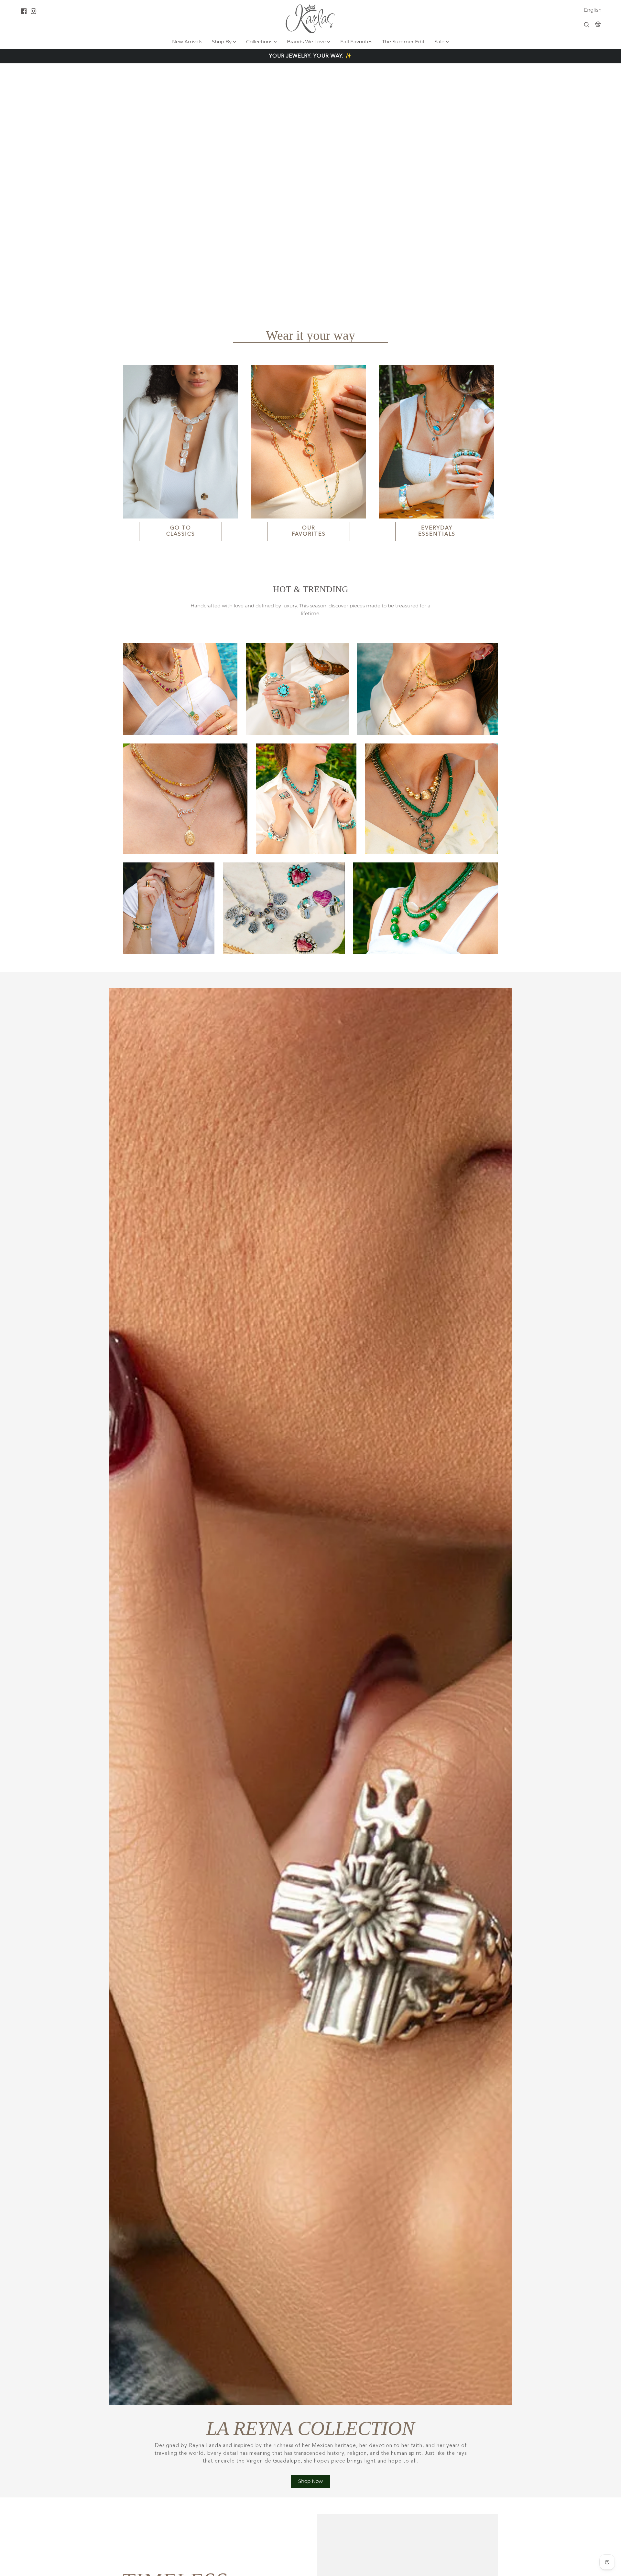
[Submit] (587, 25)
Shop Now (310, 2481)
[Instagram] (33, 11)
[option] (310, 182)
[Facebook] (24, 11)
